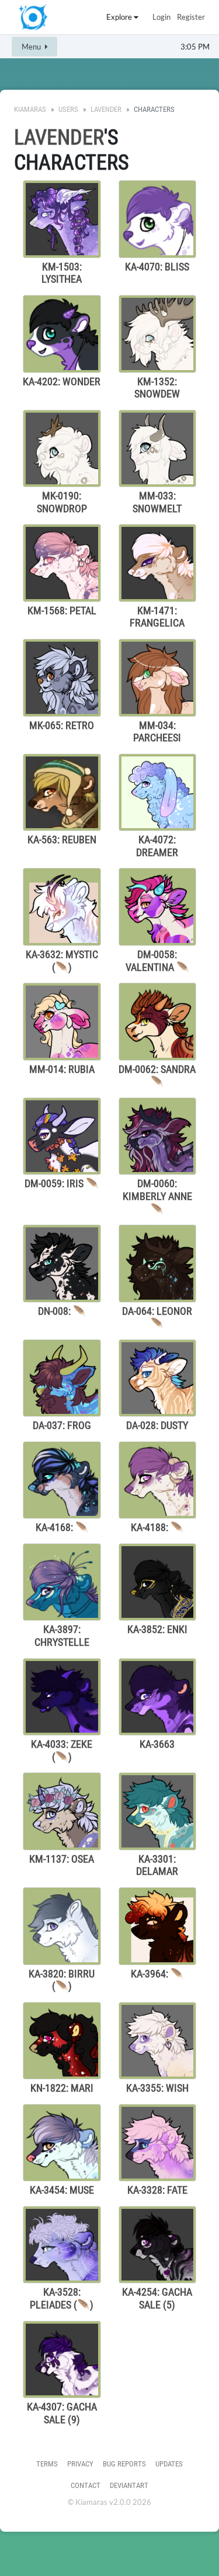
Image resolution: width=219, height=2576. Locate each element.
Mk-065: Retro (62, 725)
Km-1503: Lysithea (62, 273)
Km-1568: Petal (62, 610)
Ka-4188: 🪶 (157, 1527)
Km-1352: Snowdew (157, 388)
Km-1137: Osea (62, 1859)
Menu (32, 47)
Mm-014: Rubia (62, 1069)
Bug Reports (124, 2464)
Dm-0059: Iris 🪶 (62, 1183)
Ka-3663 (157, 1744)
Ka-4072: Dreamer (157, 846)
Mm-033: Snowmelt (157, 502)
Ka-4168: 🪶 (62, 1527)
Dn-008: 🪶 (62, 1311)
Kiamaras (30, 109)
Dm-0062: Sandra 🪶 (157, 1076)
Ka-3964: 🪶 (157, 1974)
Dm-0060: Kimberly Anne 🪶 (157, 1196)
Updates (169, 2464)
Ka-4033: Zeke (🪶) (62, 1750)
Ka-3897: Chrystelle (62, 1636)
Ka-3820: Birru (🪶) (62, 1980)
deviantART (129, 2485)
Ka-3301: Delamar (157, 1865)
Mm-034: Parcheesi (157, 732)
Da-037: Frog (62, 1425)
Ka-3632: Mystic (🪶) (62, 961)
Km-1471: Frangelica (157, 617)
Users (68, 109)
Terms (47, 2464)
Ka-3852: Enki (157, 1629)
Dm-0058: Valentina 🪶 (157, 961)
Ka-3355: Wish (157, 2088)
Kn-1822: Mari (62, 2088)
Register (191, 17)
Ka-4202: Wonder (62, 381)
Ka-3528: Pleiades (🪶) (62, 2298)
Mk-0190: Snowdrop (62, 502)
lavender (106, 109)
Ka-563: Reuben (62, 840)
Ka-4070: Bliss (157, 267)
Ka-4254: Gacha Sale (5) (157, 2298)
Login (161, 17)
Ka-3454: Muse (62, 2190)
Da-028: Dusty (157, 1425)
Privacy (80, 2464)
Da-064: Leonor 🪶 (157, 1317)
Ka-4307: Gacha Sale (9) (62, 2413)
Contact (86, 2485)
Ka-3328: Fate (157, 2190)
